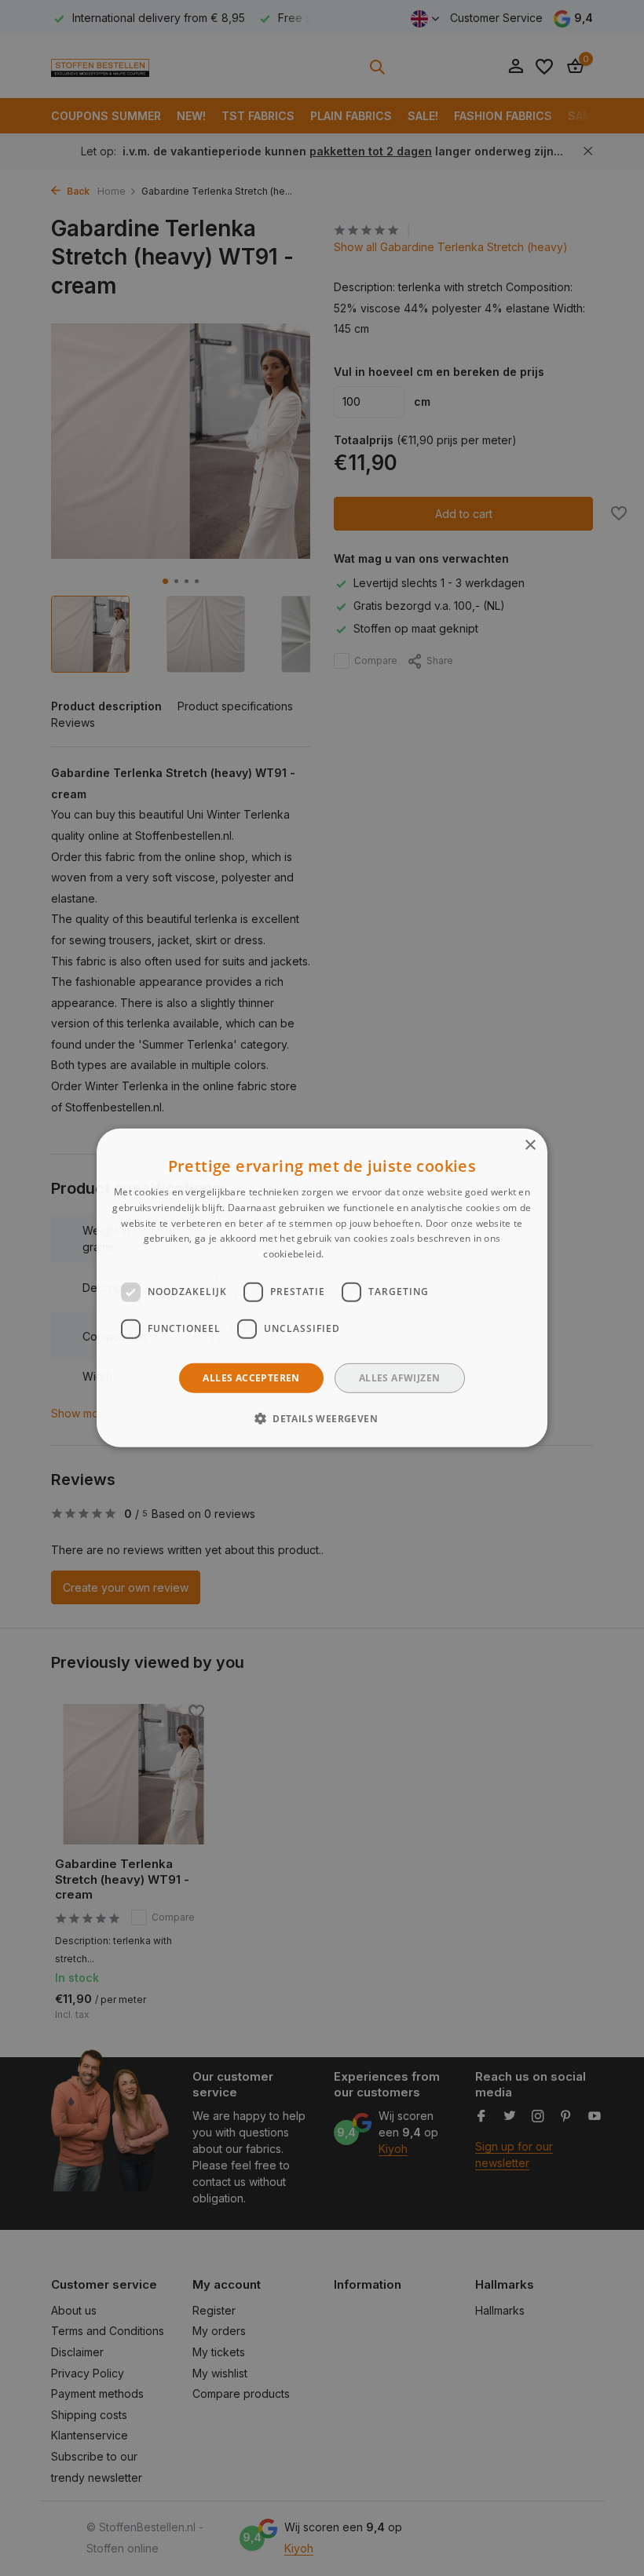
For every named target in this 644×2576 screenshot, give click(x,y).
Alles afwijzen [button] (400, 1378)
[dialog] (322, 1288)
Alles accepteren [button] (251, 1378)
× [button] (530, 1146)
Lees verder (353, 1254)
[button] (322, 1418)
